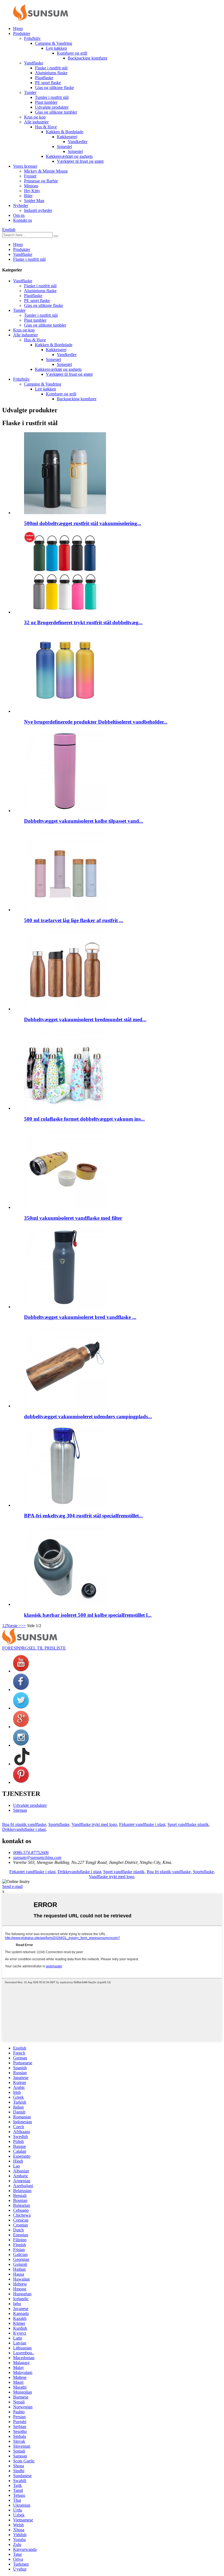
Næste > (14, 1626)
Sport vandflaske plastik (188, 1824)
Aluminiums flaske (51, 73)
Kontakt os (23, 220)
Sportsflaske (59, 1824)
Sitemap (20, 1810)
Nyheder (21, 205)
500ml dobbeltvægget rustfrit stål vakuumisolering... (83, 523)
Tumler (30, 92)
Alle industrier (36, 122)
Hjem (18, 29)
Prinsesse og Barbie (41, 181)
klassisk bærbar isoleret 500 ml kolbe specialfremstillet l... (88, 1615)
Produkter (22, 33)
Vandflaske (34, 63)
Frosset (30, 176)
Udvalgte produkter (52, 107)
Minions (31, 186)
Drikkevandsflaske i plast (24, 1829)
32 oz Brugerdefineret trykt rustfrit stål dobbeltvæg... (83, 622)
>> (23, 1626)
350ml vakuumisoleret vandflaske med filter (73, 1218)
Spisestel (64, 146)
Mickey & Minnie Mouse (46, 171)
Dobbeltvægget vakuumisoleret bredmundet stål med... (85, 1019)
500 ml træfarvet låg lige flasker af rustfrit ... (74, 920)
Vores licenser (25, 166)
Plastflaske (44, 78)
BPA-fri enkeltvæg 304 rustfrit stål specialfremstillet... (83, 1516)
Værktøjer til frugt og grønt (80, 161)
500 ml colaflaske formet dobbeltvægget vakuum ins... (84, 1119)
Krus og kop (35, 117)
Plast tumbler (46, 102)
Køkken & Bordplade (65, 132)
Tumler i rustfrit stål (52, 97)
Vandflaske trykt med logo (94, 1824)
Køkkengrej (67, 137)
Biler (28, 196)
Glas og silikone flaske (54, 88)
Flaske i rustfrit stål (51, 68)
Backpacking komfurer (88, 58)
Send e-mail (12, 1886)
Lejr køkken (56, 48)
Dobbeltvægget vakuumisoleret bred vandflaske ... (80, 1317)
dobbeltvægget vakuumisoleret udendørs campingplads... (88, 1416)
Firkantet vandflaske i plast (142, 1824)
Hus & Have (46, 127)
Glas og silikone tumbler (56, 112)
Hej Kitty (32, 191)
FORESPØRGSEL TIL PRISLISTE (34, 1648)
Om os (19, 215)
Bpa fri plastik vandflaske (24, 1824)
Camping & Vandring (54, 43)
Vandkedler (78, 142)
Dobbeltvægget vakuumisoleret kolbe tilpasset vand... (84, 821)
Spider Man (34, 201)
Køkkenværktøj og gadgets (69, 156)
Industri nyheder (38, 210)
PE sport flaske (48, 83)
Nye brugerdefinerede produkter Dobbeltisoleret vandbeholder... (96, 722)
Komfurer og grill (72, 53)
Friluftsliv (32, 38)
